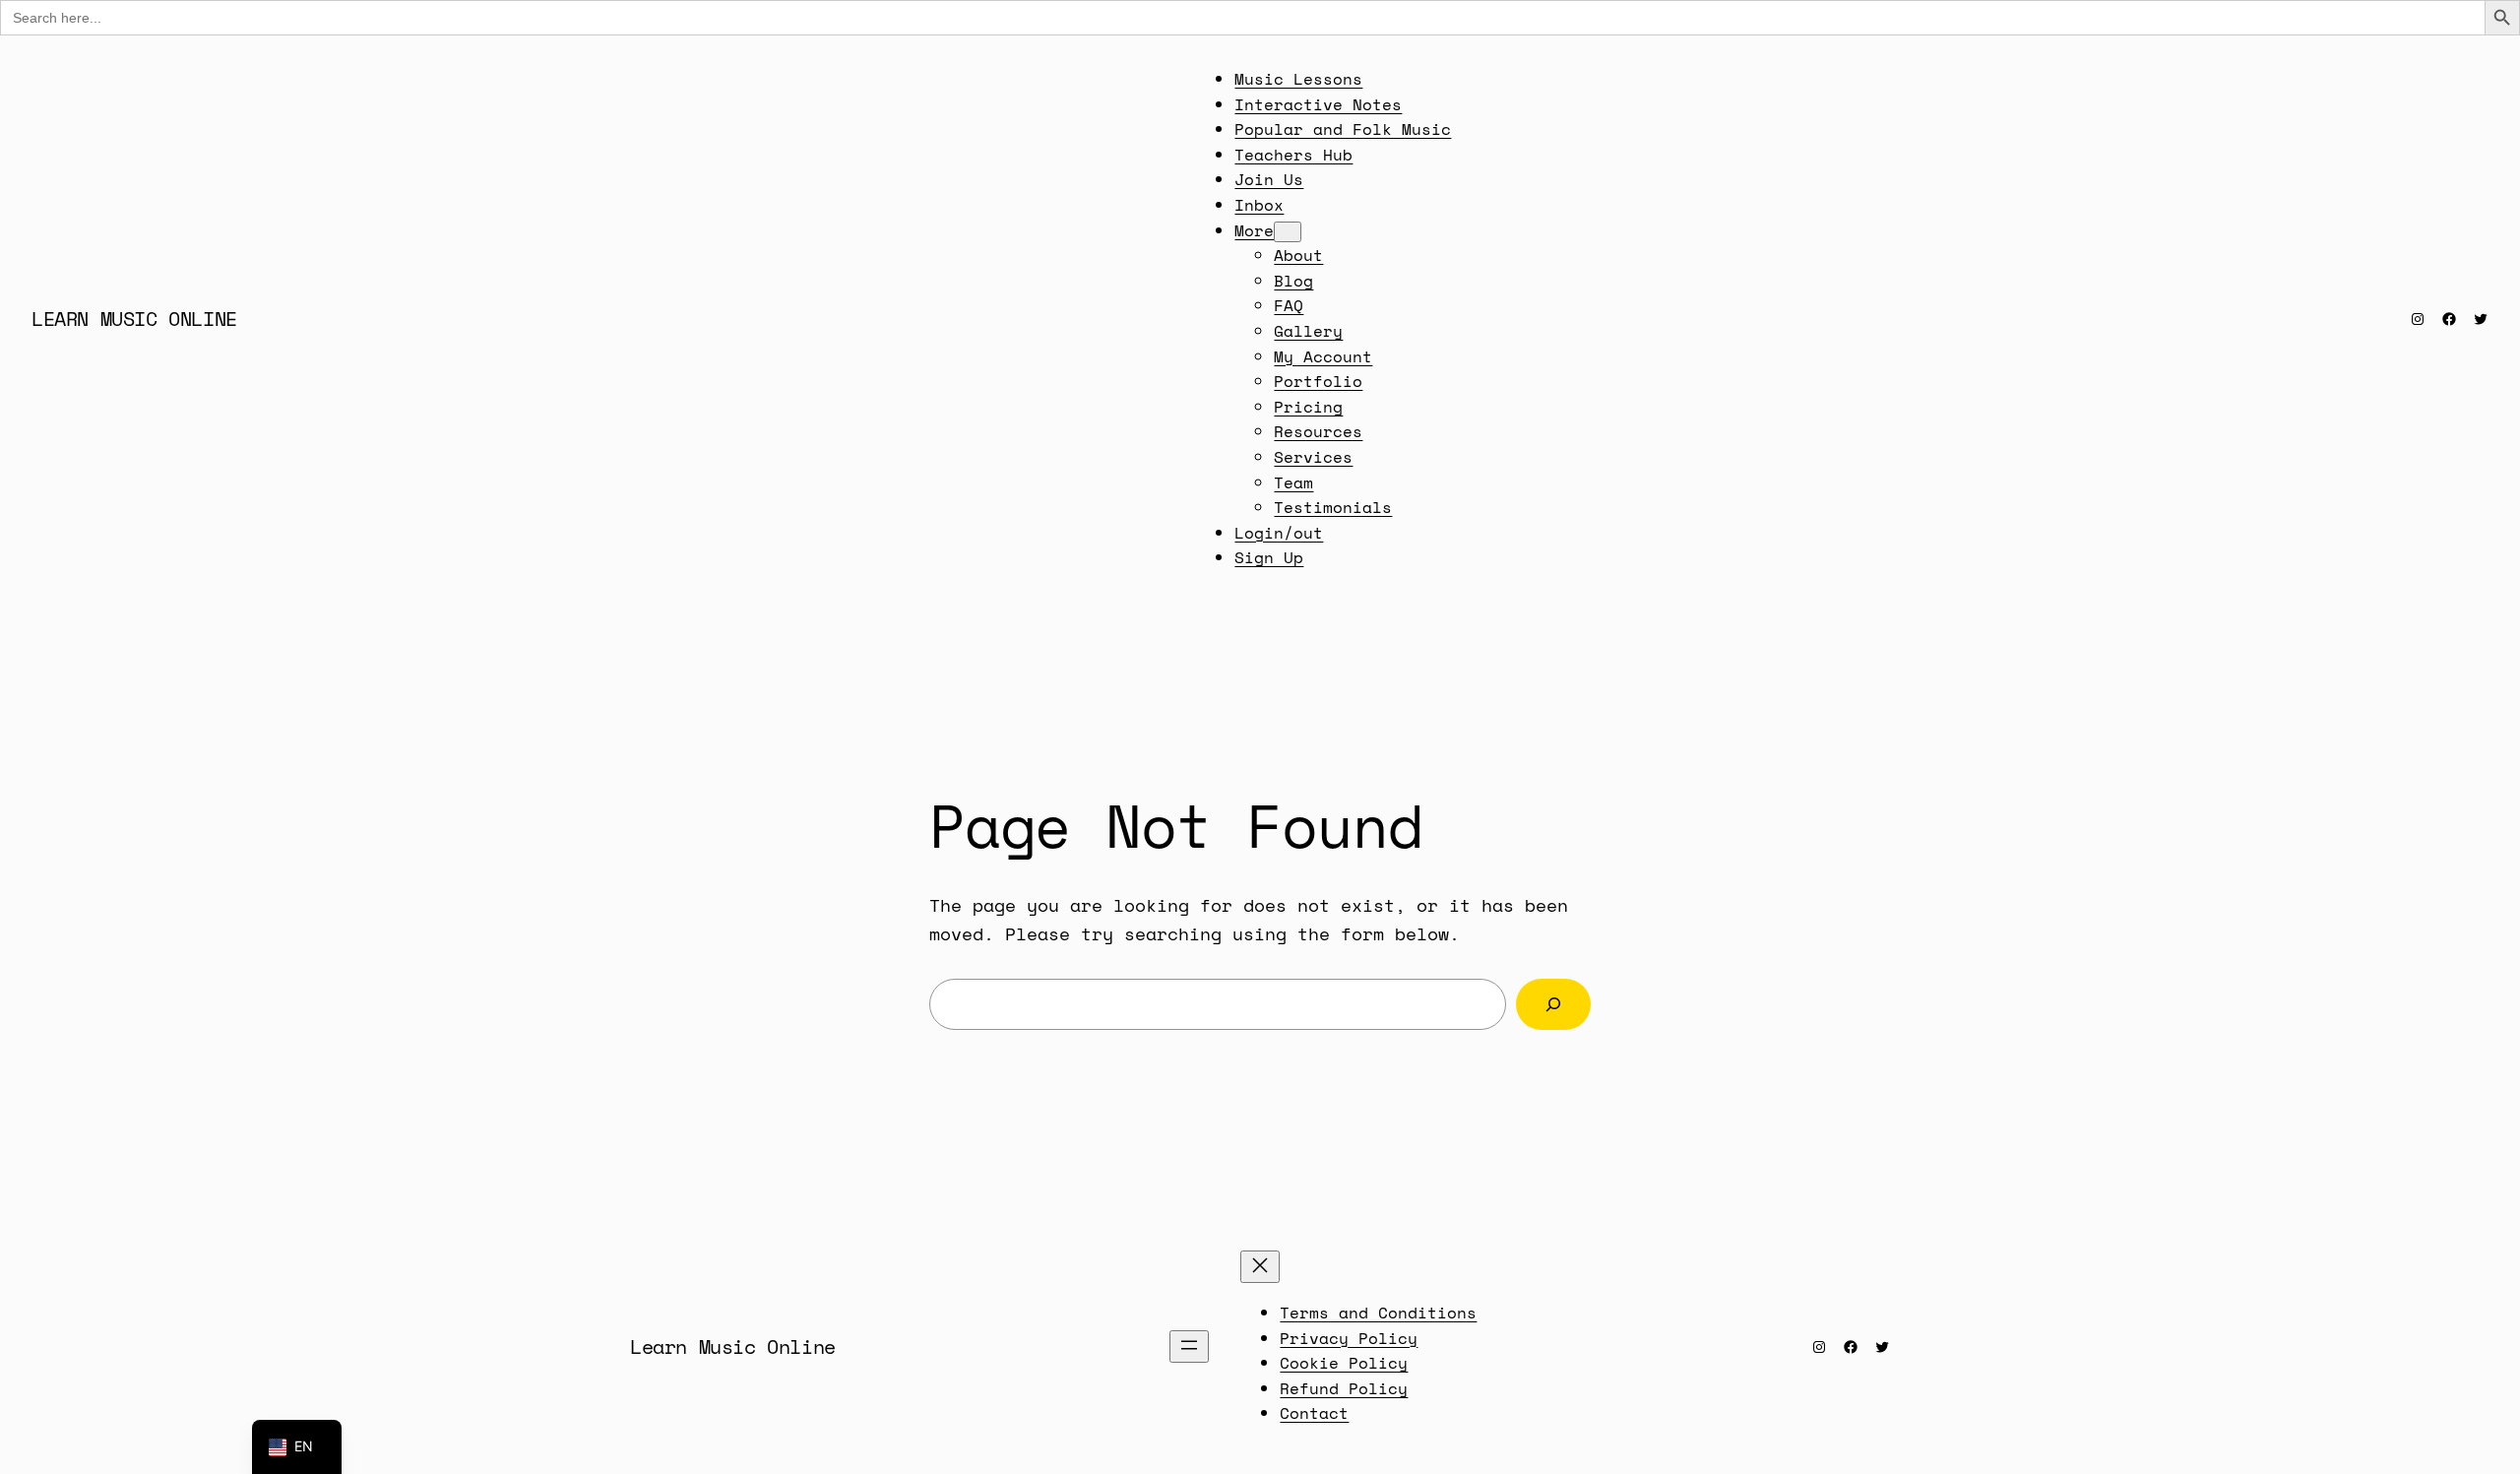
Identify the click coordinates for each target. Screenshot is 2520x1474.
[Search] (1553, 1004)
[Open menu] (1189, 1346)
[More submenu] (1288, 232)
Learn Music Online (134, 319)
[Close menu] (1260, 1267)
